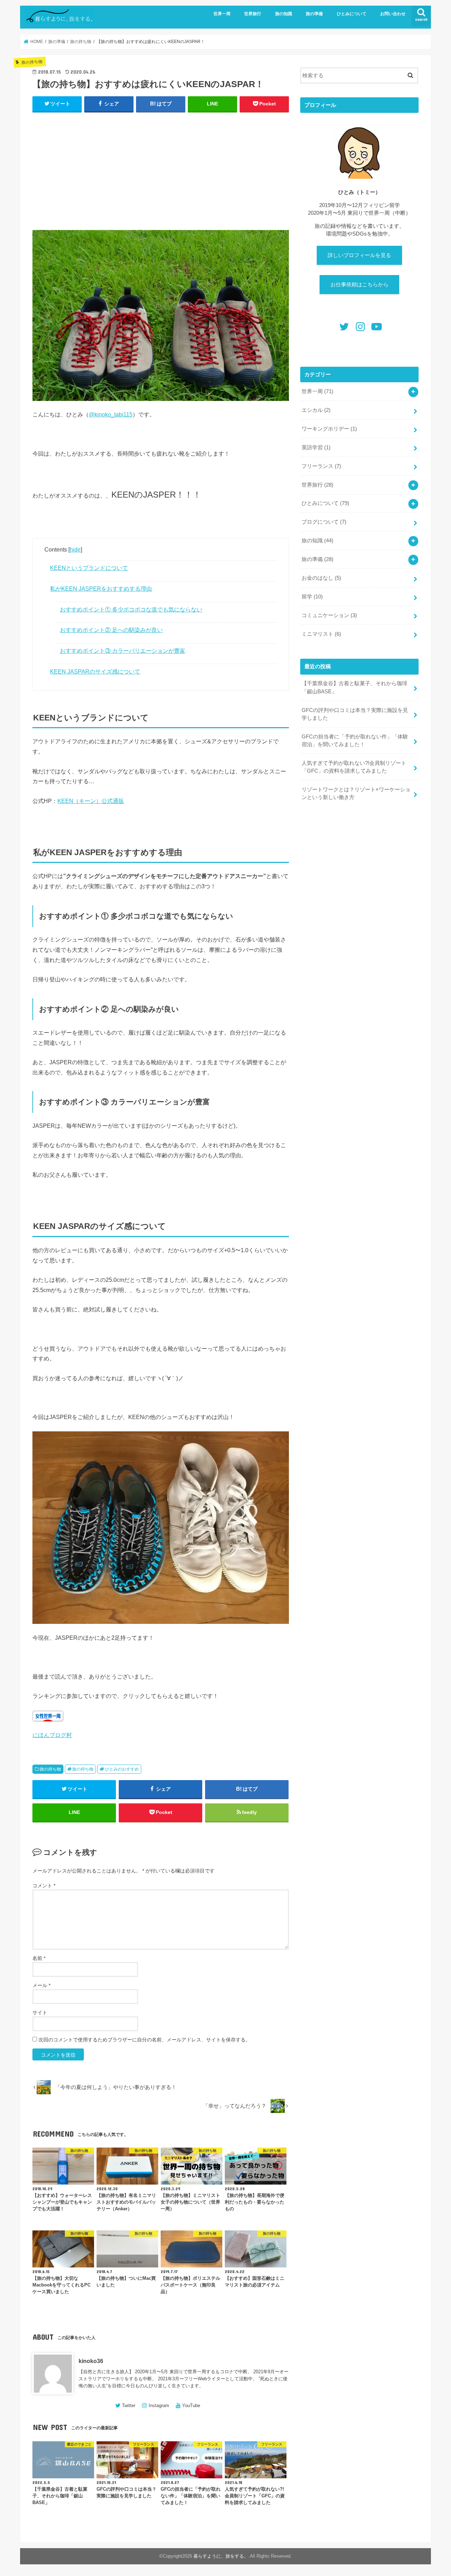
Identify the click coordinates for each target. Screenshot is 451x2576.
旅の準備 (314, 14)
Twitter (129, 2406)
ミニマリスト (321, 634)
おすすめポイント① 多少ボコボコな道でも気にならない (131, 609)
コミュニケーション (329, 615)
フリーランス (321, 466)
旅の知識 (284, 14)
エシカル (316, 410)
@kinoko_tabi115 (111, 414)
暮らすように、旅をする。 (221, 2556)
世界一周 (222, 14)
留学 (312, 597)
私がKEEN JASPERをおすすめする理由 (101, 589)
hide (75, 549)
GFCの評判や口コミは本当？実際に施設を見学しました (355, 714)
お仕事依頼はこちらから (360, 285)
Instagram (159, 2406)
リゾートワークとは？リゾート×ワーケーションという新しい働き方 (356, 793)
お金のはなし (321, 578)
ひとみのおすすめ (122, 1769)
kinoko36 (91, 2361)
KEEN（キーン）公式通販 (91, 801)
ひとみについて (352, 14)
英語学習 (316, 447)
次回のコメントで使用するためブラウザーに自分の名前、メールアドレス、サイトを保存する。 (144, 2040)
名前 (39, 1958)
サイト (40, 2012)
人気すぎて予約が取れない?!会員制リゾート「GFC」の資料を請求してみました (354, 767)
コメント (44, 1886)
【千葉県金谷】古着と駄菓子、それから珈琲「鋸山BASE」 (354, 687)
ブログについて (324, 522)
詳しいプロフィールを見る (359, 255)
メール (41, 1985)
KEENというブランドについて (89, 568)
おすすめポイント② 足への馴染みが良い (111, 630)
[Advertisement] (161, 169)
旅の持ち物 (50, 1769)
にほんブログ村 (52, 1735)
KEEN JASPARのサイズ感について (95, 671)
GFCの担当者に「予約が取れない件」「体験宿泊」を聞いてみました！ (355, 741)
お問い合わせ (393, 14)
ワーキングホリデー (329, 429)
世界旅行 (253, 14)
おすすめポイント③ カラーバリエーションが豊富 (123, 651)
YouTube (191, 2406)
